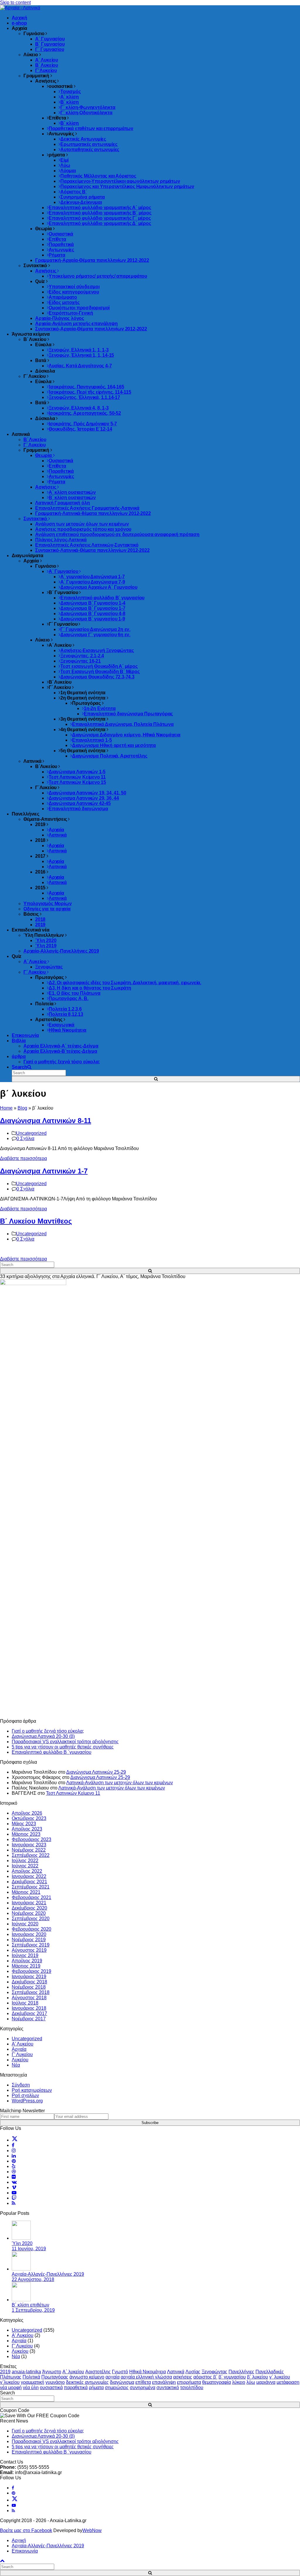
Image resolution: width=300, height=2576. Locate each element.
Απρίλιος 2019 (27, 1961)
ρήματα (96, 2388)
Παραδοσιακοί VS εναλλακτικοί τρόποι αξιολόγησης (65, 1742)
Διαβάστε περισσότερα (23, 1158)
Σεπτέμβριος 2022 (31, 1855)
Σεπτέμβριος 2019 (31, 1945)
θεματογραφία (217, 2382)
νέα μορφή (11, 2388)
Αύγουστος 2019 (29, 1950)
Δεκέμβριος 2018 (29, 1982)
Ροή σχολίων (25, 2095)
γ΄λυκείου (10, 2382)
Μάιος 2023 (24, 1824)
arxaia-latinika (26, 2372)
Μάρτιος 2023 (26, 1834)
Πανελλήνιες (241, 2372)
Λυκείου (20, 2060)
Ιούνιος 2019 (25, 1955)
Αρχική (19, 2540)
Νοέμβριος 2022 (29, 1850)
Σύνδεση (21, 2085)
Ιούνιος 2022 (25, 1866)
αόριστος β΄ (205, 2377)
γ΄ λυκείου (280, 2377)
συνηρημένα (143, 2388)
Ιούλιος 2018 (25, 2003)
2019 (5, 2372)
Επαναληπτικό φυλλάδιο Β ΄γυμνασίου (52, 1752)
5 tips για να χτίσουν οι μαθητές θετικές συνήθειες (63, 1747)
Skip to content (15, 2)
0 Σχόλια (25, 1138)
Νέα (16, 2065)
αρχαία (112, 2377)
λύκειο (239, 2382)
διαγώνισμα (122, 2382)
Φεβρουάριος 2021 (31, 1897)
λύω (251, 2382)
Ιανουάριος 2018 (29, 2008)
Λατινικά (176, 2372)
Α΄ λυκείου (73, 2372)
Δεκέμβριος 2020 (29, 1908)
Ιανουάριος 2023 (29, 1845)
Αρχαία (19, 2049)
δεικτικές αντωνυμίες (87, 2382)
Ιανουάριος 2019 (29, 1977)
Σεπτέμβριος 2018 (31, 1992)
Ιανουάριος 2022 (29, 1876)
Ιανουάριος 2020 (29, 1934)
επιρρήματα (189, 2382)
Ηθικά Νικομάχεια (148, 2372)
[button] (22, 1067)
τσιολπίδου (192, 2388)
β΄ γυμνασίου (232, 2377)
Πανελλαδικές (270, 2372)
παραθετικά (76, 2388)
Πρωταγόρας (55, 2377)
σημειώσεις (117, 2388)
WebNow (92, 2530)
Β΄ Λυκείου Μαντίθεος (36, 1221)
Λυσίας (193, 2372)
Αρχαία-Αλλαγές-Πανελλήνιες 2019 (48, 2546)
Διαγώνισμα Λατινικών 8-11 (46, 1121)
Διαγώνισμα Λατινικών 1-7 (44, 1171)
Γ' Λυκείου (22, 2054)
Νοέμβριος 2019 (29, 1940)
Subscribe (150, 2123)
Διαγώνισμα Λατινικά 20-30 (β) (43, 1736)
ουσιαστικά (51, 2388)
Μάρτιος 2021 (26, 1892)
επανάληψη (164, 2382)
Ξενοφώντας (214, 2372)
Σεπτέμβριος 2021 (31, 1887)
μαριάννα (266, 2382)
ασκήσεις (183, 2377)
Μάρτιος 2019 (26, 1966)
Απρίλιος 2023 (27, 1829)
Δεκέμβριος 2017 (29, 2013)
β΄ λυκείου (258, 2377)
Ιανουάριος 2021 (29, 1903)
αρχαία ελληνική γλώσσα (146, 2377)
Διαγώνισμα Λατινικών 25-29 (96, 1772)
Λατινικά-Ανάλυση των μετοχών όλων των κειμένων (120, 1783)
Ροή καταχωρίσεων (32, 2090)
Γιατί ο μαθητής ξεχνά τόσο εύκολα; (48, 1731)
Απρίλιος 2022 (27, 1871)
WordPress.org (27, 2101)
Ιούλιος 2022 (25, 1861)
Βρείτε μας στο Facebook (26, 2530)
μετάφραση (288, 2382)
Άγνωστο (52, 2372)
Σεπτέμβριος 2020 (31, 1919)
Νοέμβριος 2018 (29, 1987)
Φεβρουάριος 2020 (31, 1929)
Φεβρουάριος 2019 (31, 1971)
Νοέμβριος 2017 (29, 2019)
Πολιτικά (31, 2377)
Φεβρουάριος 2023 (31, 1839)
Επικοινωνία (25, 2551)
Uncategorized (31, 1133)
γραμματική (33, 2382)
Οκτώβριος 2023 (29, 1818)
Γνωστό (120, 2372)
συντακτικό (168, 2388)
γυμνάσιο (55, 2382)
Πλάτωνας (11, 2377)
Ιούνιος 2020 (25, 1924)
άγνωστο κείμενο (87, 2377)
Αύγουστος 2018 (29, 1998)
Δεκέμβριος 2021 (29, 1882)
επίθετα (143, 2382)
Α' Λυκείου (23, 2044)
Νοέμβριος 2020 (29, 1913)
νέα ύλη (31, 2388)
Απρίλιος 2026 (27, 1813)
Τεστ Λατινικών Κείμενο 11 (73, 1793)
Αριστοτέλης (98, 2372)
